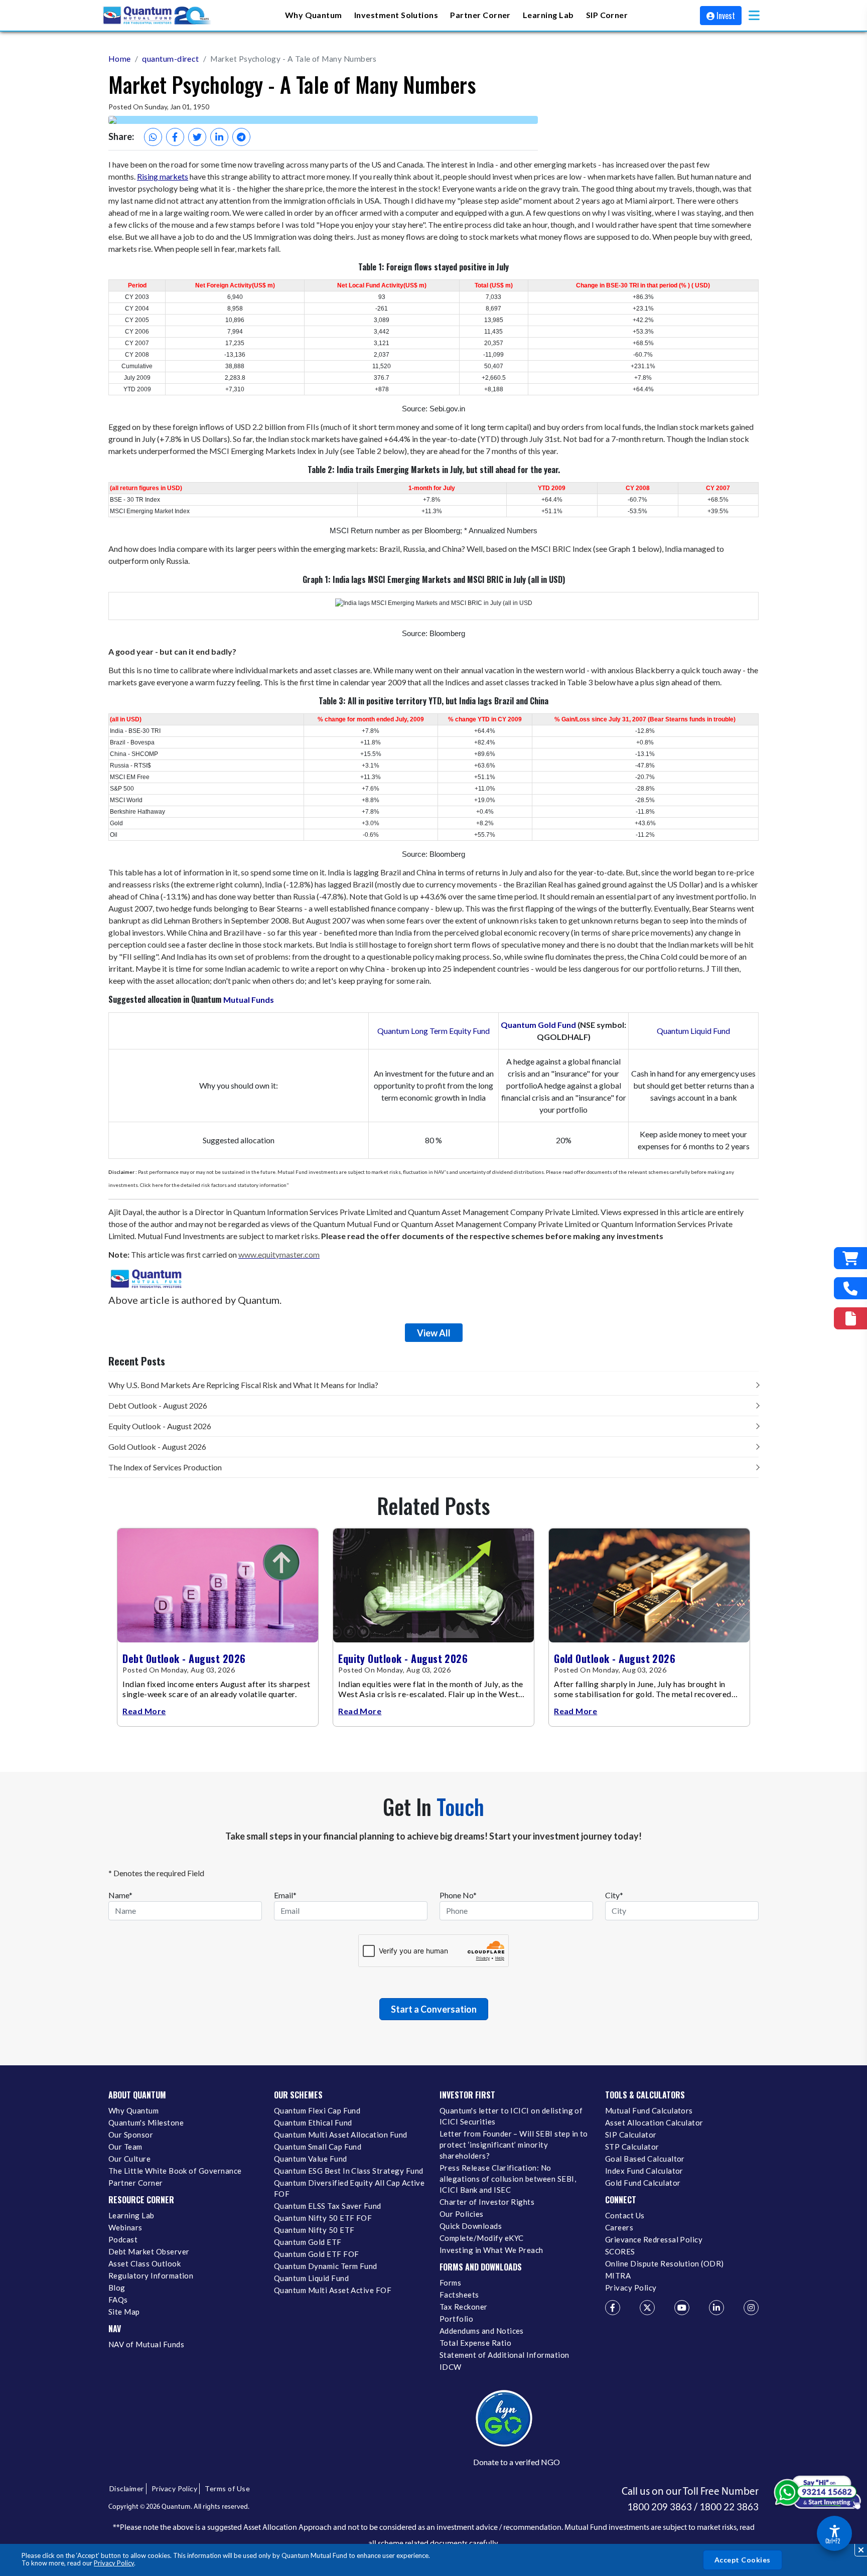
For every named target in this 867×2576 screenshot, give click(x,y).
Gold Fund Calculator (643, 2183)
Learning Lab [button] (548, 14)
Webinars (125, 2227)
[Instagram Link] (751, 2308)
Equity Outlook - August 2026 (160, 1426)
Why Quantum (133, 2110)
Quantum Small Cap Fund (318, 2147)
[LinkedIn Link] (716, 2308)
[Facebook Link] (613, 2308)
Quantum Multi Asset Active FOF (333, 2290)
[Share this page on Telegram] (241, 137)
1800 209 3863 (660, 2507)
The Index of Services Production (165, 1467)
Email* (285, 1895)
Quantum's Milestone (146, 2123)
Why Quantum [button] (314, 14)
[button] (754, 15)
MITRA (618, 2276)
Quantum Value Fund (311, 2159)
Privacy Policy (114, 2563)
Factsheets (459, 2295)
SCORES (620, 2251)
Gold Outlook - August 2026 (157, 1447)
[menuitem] (314, 15)
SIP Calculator (631, 2135)
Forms (450, 2283)
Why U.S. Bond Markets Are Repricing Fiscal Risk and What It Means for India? (243, 1385)
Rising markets (163, 176)
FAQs (118, 2300)
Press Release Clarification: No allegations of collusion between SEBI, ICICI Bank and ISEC (508, 2179)
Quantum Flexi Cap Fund (317, 2110)
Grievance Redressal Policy (654, 2239)
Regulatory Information (151, 2276)
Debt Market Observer (149, 2251)
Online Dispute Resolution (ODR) (665, 2263)
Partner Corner (480, 14)
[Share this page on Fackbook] (175, 137)
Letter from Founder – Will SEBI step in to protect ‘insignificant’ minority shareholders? (514, 2145)
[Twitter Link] (647, 2308)
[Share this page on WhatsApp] (153, 137)
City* (614, 1895)
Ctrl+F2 (833, 2541)
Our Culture (129, 2159)
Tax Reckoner (464, 2307)
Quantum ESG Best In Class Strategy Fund (348, 2171)
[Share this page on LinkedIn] (219, 137)
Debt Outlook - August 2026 (158, 1405)
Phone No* (458, 1895)
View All (434, 1333)
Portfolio (456, 2319)
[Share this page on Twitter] (197, 137)
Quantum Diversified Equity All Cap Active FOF (349, 2188)
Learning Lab (131, 2215)
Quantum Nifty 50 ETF (314, 2230)
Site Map (124, 2312)
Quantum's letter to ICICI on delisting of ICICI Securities (511, 2116)
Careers (619, 2227)
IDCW (451, 2367)
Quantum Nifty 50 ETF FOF (323, 2218)
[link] (158, 16)
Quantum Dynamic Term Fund (326, 2266)
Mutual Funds (249, 1000)
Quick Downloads (471, 2226)
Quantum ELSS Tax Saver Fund (328, 2206)
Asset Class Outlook (144, 2263)
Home (120, 58)
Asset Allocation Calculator (654, 2123)
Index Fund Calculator (644, 2171)
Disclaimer (127, 2488)
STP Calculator (632, 2147)
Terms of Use (227, 2488)
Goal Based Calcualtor (645, 2159)
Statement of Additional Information (504, 2355)
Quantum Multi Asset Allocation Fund (341, 2135)
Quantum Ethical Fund (313, 2123)
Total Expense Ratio (475, 2343)
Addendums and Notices (482, 2331)
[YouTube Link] (682, 2308)
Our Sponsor (131, 2135)
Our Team (125, 2147)
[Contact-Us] (850, 1288)
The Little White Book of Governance (175, 2171)
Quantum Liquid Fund (693, 1031)
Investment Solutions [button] (396, 14)
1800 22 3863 (729, 2507)
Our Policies (462, 2214)
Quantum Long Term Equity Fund (434, 1031)
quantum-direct (171, 58)
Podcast (123, 2239)
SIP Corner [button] (607, 14)
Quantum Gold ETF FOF (316, 2254)
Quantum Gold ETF (308, 2242)
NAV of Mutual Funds (146, 2344)
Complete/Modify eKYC (481, 2238)
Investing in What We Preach (491, 2250)
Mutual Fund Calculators (649, 2110)
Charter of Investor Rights (487, 2202)
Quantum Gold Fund (538, 1025)
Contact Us (625, 2215)
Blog (117, 2288)
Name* (120, 1895)
